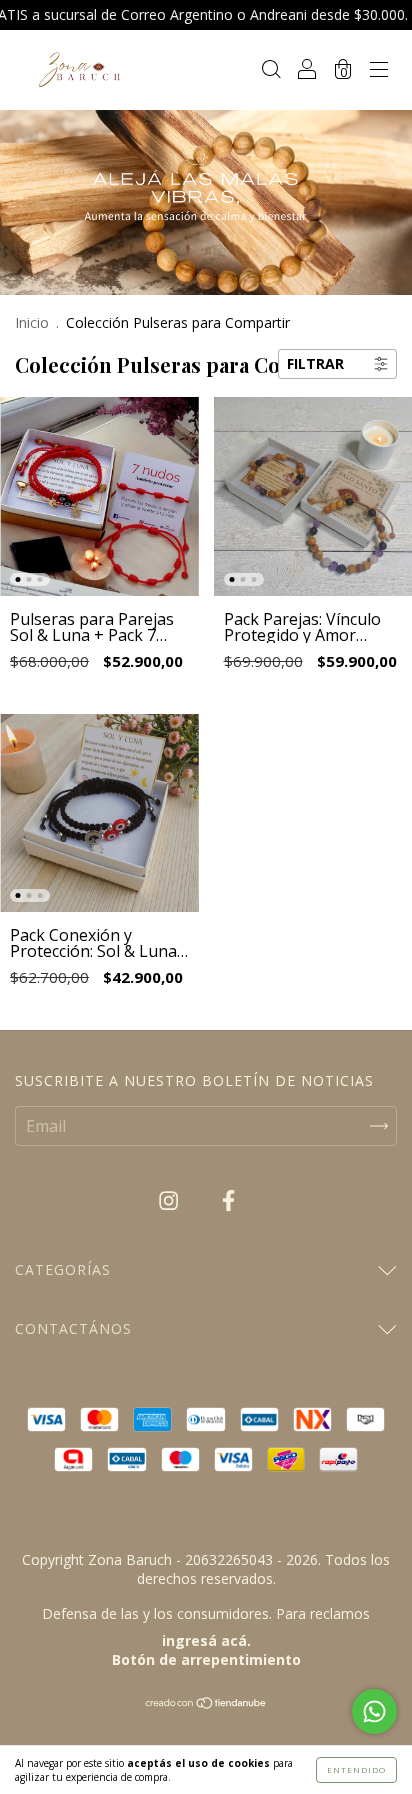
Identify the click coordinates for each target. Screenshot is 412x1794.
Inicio (32, 322)
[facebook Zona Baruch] (228, 1201)
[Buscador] (271, 70)
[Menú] (379, 70)
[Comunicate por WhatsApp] (374, 1711)
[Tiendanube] (206, 1704)
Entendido (356, 1769)
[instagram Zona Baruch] (170, 1201)
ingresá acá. (206, 1640)
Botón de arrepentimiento (206, 1659)
